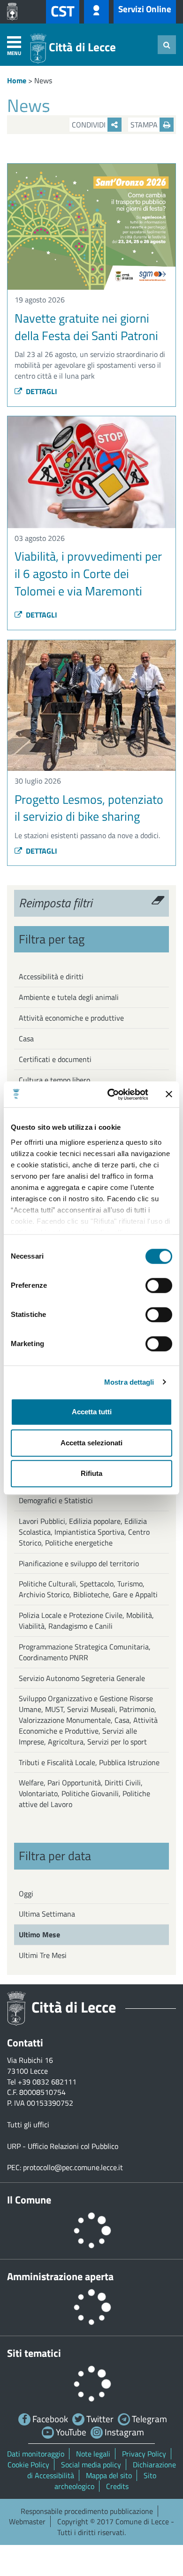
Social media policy (91, 2465)
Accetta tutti (92, 1412)
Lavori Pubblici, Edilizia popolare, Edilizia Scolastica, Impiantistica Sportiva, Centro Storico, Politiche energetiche (84, 1532)
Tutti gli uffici (28, 2124)
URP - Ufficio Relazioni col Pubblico (63, 2146)
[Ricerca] (167, 45)
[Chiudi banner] (169, 1094)
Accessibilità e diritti (51, 976)
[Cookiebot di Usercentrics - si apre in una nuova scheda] (111, 1094)
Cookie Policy (28, 2465)
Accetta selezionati (91, 1443)
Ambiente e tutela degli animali (69, 997)
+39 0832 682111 (47, 2082)
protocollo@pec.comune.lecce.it (73, 2167)
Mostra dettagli (129, 1382)
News (43, 80)
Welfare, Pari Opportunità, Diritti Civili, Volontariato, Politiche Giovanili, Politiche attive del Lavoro (84, 1793)
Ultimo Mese (39, 1934)
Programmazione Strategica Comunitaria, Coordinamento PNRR (85, 1652)
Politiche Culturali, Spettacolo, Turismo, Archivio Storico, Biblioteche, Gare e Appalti (88, 1589)
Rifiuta (91, 1473)
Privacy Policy (144, 2454)
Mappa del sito (109, 2475)
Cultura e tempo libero (54, 1080)
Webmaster (27, 2521)
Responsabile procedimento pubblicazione (87, 2511)
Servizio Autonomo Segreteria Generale (82, 1678)
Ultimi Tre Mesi (43, 1955)
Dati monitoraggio (36, 2454)
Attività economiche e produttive (71, 1018)
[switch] (159, 1285)
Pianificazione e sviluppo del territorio (79, 1563)
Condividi (90, 125)
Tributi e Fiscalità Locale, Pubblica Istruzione (89, 1762)
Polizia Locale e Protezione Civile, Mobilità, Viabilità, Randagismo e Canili (86, 1621)
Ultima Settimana (47, 1914)
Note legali (93, 2454)
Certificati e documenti (55, 1059)
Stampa (145, 125)
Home (17, 80)
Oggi (26, 1894)
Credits (117, 2486)
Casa (26, 1038)
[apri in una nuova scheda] (15, 12)
